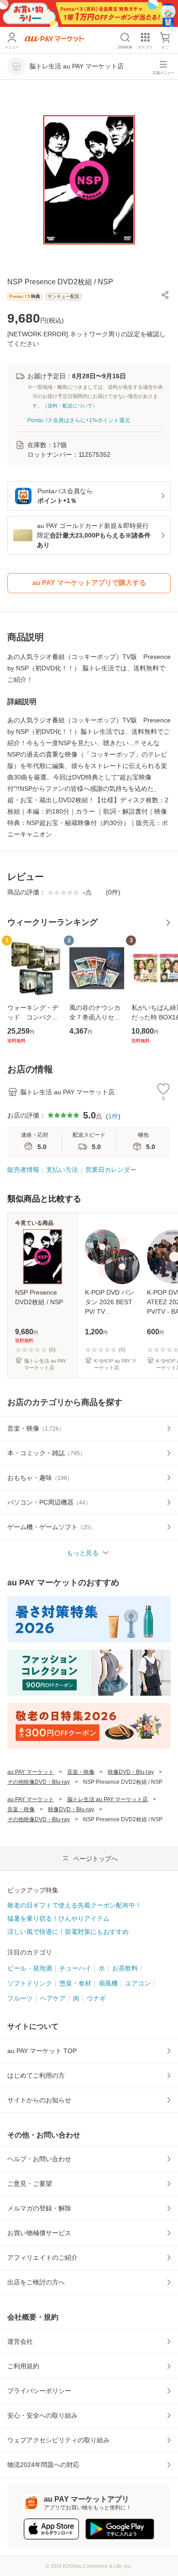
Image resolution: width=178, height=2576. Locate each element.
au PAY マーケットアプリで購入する (89, 583)
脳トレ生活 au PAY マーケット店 (107, 1799)
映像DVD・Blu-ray (131, 1772)
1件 (113, 1116)
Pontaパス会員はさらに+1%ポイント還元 (79, 420)
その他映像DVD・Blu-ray (39, 1782)
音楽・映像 (81, 1772)
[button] (165, 295)
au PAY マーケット (31, 1772)
